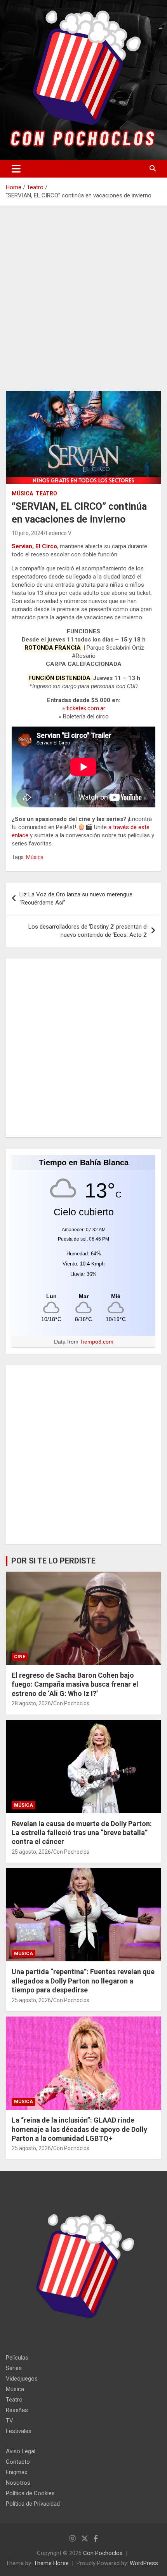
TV (10, 2421)
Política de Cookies (30, 2493)
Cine (20, 1657)
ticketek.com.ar (86, 708)
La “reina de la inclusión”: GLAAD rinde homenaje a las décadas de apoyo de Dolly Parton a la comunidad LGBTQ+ (79, 2129)
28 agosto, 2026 (31, 1703)
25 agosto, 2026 (31, 1852)
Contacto (18, 2462)
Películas (17, 2358)
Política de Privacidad (33, 2504)
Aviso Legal (21, 2451)
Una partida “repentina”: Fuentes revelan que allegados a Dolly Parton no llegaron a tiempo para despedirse (83, 1981)
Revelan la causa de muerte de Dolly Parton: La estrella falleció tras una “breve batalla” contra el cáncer (82, 1833)
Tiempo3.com (97, 1342)
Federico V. (59, 533)
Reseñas (17, 2410)
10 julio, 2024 (28, 533)
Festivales (19, 2431)
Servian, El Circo (34, 546)
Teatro (46, 493)
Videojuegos (22, 2379)
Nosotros (18, 2483)
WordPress (144, 2563)
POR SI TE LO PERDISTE (53, 1561)
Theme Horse (51, 2563)
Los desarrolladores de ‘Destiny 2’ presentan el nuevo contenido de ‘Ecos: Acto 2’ (88, 931)
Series (14, 2368)
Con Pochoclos (71, 1703)
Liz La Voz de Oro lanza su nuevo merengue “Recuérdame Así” (76, 898)
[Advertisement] (83, 304)
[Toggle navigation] (16, 169)
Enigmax (17, 2472)
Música (22, 493)
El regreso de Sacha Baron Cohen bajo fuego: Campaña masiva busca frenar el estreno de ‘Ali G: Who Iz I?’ (75, 1684)
